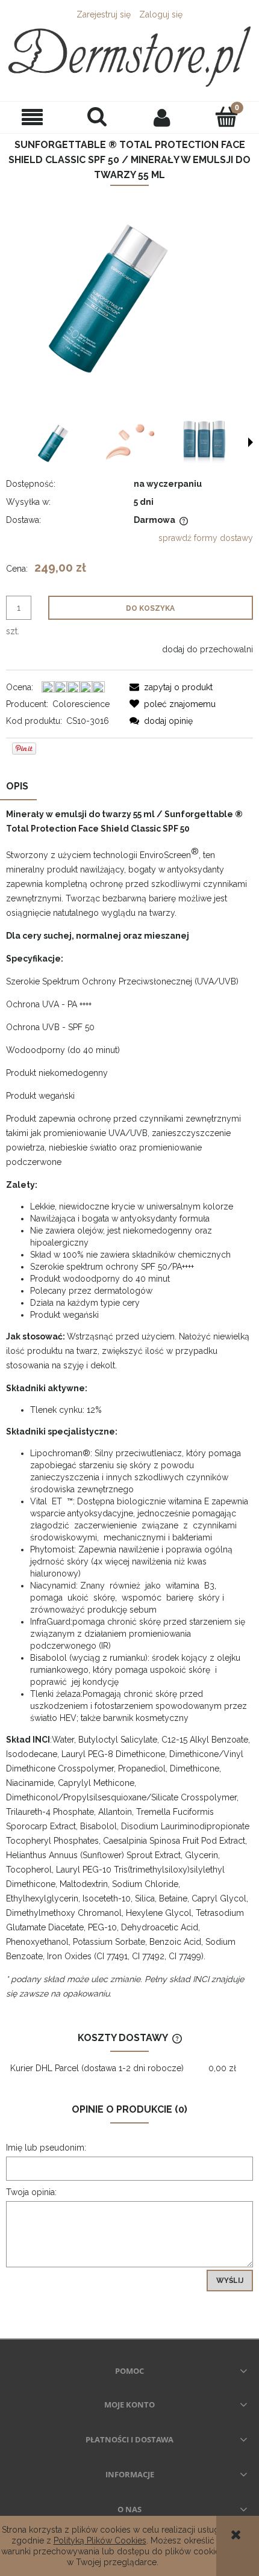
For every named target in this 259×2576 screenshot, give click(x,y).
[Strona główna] (129, 57)
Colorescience (81, 704)
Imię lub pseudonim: (46, 2148)
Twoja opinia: (31, 2192)
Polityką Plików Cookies (100, 2540)
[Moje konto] (162, 117)
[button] (33, 117)
